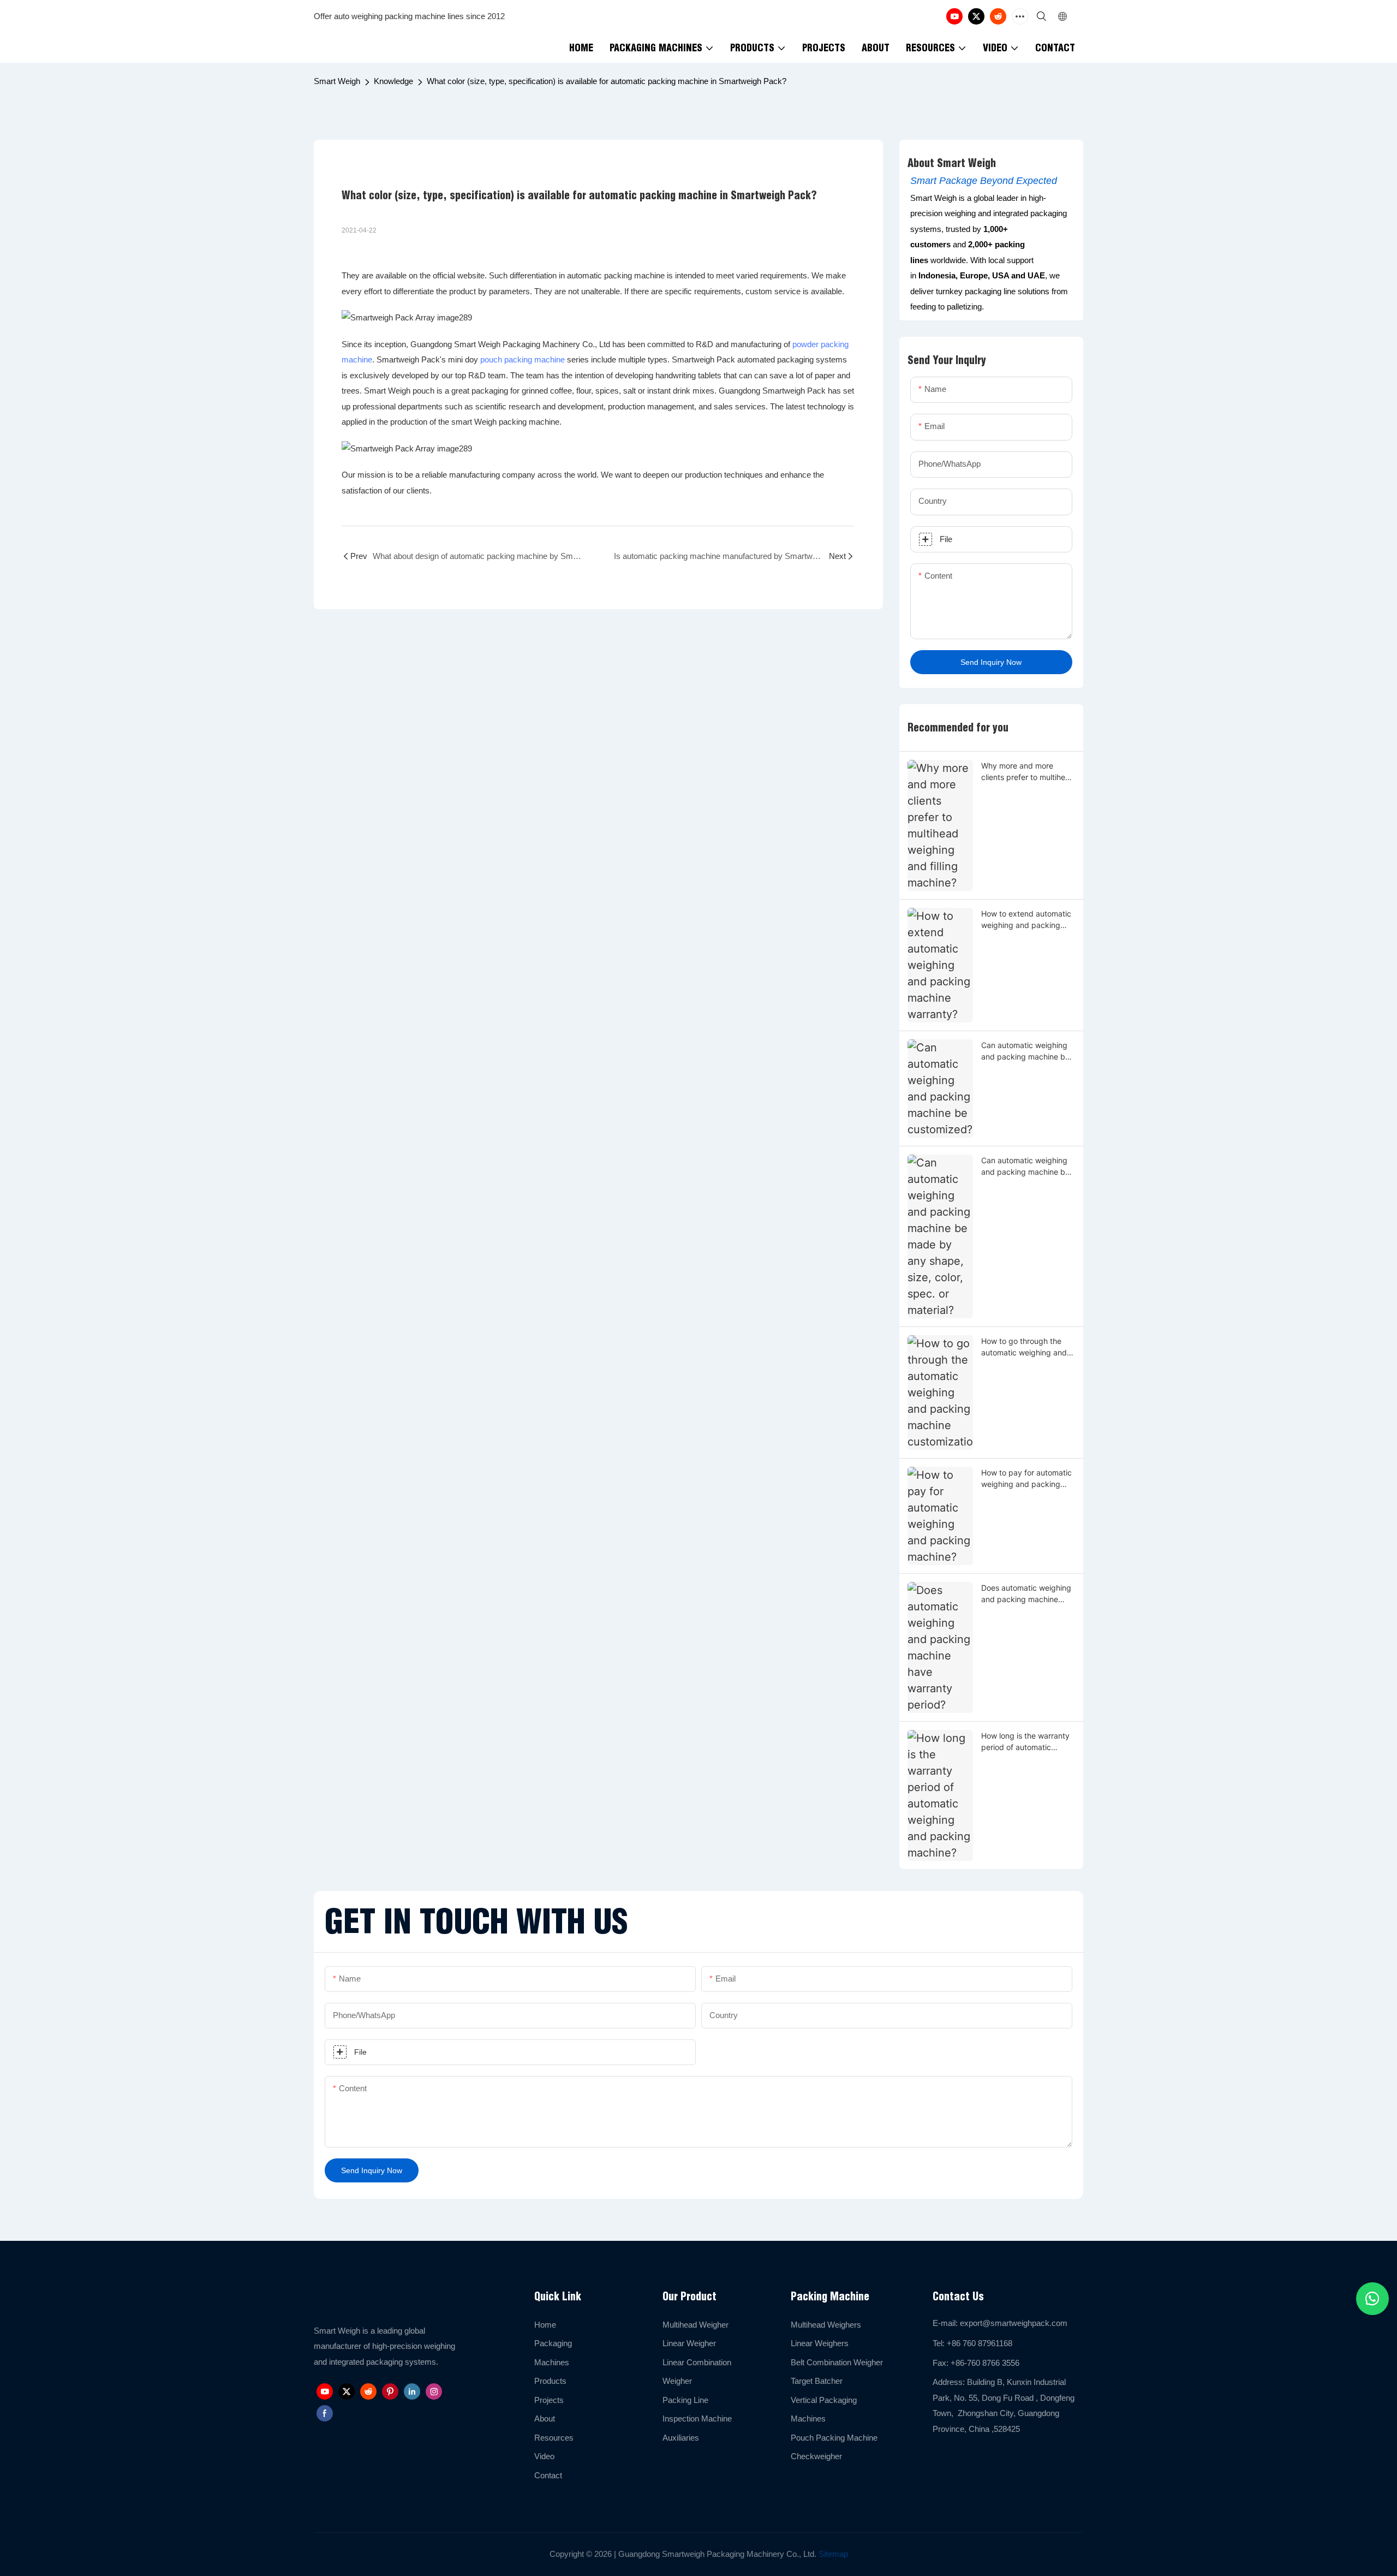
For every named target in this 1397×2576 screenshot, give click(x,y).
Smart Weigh (337, 81)
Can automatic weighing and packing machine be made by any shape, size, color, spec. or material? (1027, 1167)
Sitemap (832, 2554)
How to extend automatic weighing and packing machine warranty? (1026, 920)
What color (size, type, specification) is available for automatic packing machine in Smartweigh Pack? (607, 81)
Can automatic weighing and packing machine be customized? (1025, 1051)
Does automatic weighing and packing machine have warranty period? (1026, 1594)
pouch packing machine (523, 359)
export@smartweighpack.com (1014, 2323)
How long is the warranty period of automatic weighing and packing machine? (1025, 1742)
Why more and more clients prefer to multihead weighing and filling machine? (1028, 772)
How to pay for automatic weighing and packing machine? (1026, 1479)
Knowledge (393, 81)
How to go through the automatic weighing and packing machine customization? (1024, 1347)
